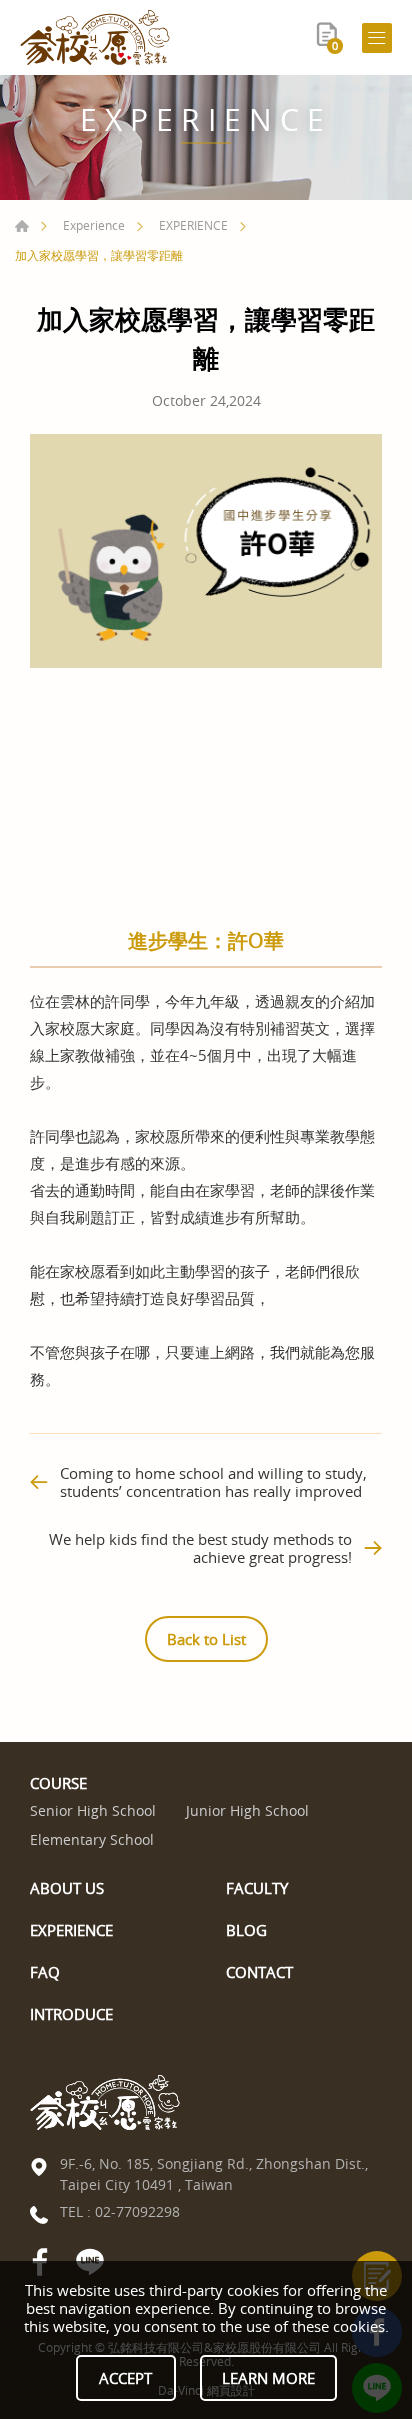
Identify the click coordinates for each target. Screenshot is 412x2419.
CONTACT (259, 1972)
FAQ (45, 1972)
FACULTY (257, 1888)
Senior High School (93, 1811)
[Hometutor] (95, 37)
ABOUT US (67, 1888)
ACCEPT (125, 2378)
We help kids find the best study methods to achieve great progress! (200, 1548)
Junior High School (247, 1811)
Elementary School (92, 1840)
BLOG (246, 1930)
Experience (94, 225)
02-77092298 (137, 2211)
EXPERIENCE (193, 225)
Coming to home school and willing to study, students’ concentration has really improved (213, 1482)
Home (22, 226)
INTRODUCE (71, 2014)
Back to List (206, 1639)
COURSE (58, 1783)
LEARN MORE (268, 2378)
